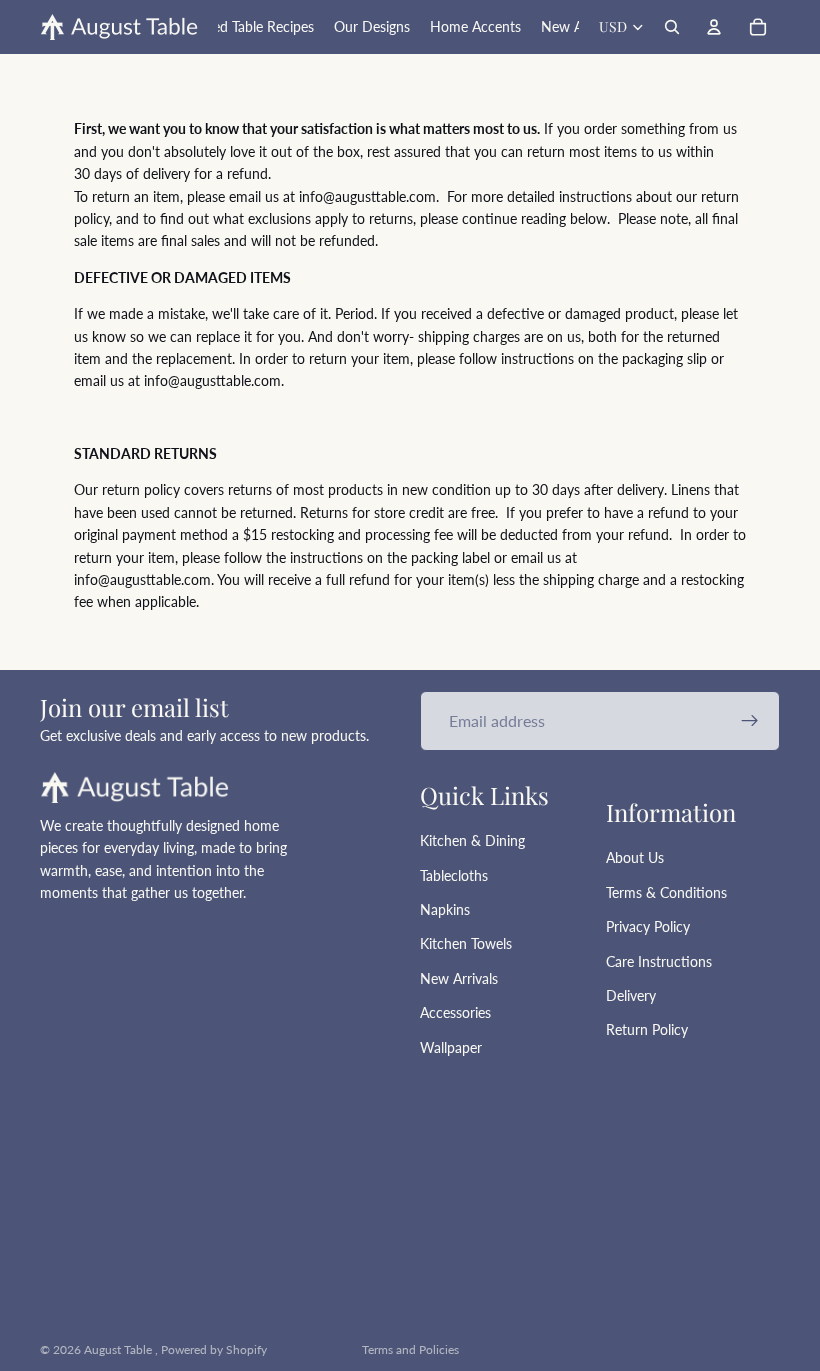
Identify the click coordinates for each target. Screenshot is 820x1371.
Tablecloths (454, 875)
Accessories (455, 1012)
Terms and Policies (410, 1349)
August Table (119, 1349)
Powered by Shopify (214, 1349)
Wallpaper (451, 1047)
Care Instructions (659, 961)
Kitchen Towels (466, 943)
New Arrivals (459, 978)
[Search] (672, 27)
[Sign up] (750, 721)
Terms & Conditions (666, 892)
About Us (635, 857)
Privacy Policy (648, 926)
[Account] (714, 27)
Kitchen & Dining (472, 840)
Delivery (631, 995)
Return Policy (647, 1029)
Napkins (445, 909)
